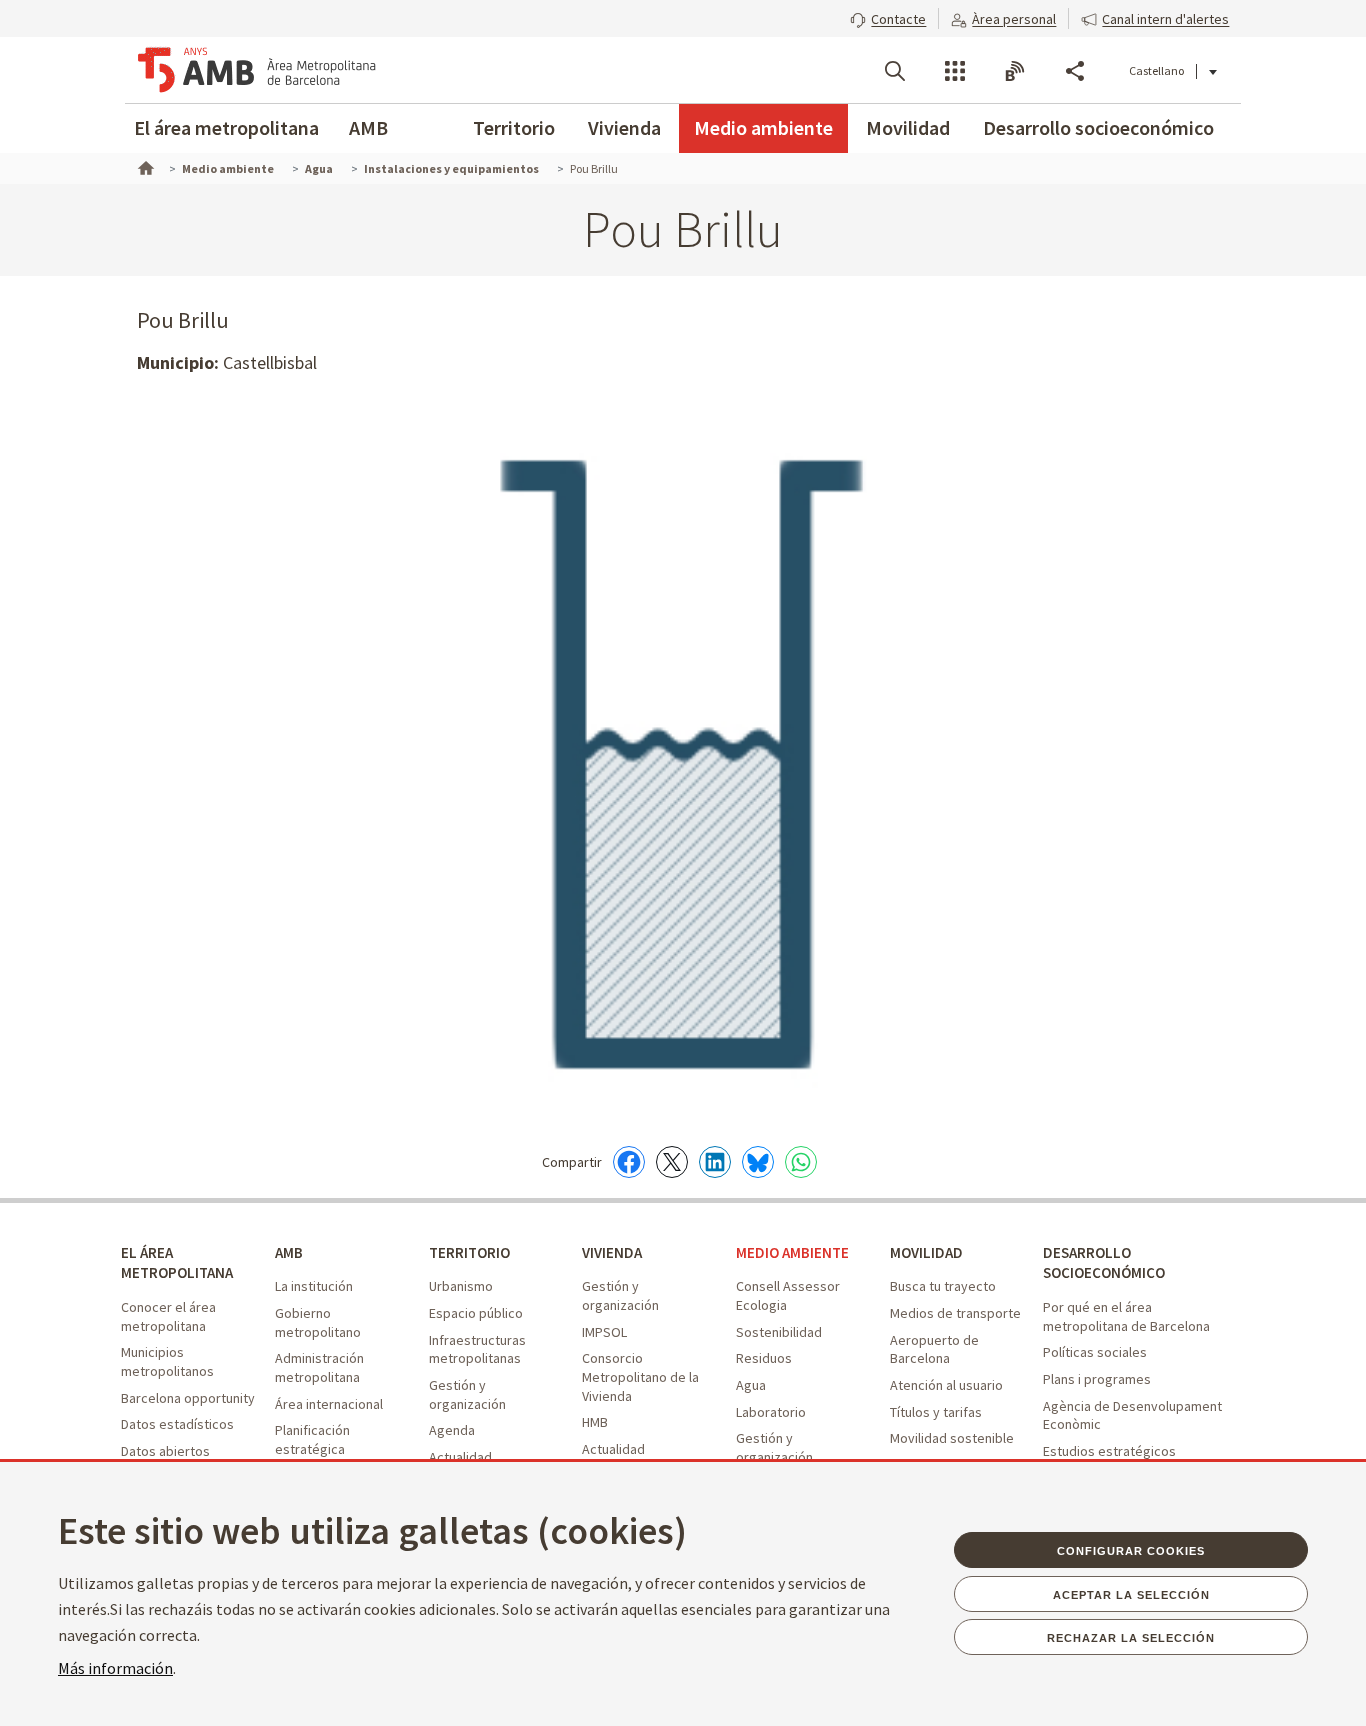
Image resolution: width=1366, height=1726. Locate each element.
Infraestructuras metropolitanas (477, 1349)
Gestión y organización (467, 1394)
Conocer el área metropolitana (168, 1316)
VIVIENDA (612, 1252)
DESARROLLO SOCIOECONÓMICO (1104, 1263)
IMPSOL (604, 1332)
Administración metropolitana (319, 1367)
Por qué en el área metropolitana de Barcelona (1126, 1316)
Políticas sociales (1095, 1352)
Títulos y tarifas (936, 1412)
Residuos (764, 1358)
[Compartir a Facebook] (629, 1162)
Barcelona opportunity (188, 1398)
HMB (595, 1422)
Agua (751, 1385)
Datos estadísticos (177, 1424)
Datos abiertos (165, 1451)
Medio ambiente (763, 127)
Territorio (514, 127)
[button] (888, 17)
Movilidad (908, 127)
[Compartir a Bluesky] (758, 1162)
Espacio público (476, 1313)
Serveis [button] (955, 71)
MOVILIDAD (926, 1252)
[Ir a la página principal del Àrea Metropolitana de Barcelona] (257, 70)
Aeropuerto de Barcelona (934, 1349)
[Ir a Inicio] (144, 166)
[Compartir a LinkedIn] (715, 1162)
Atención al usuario (946, 1385)
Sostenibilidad (779, 1332)
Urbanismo (461, 1286)
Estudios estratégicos (1109, 1451)
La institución (314, 1286)
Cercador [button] (895, 71)
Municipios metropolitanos (167, 1361)
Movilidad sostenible (952, 1438)
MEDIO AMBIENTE (792, 1252)
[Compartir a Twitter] (672, 1162)
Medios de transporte (955, 1313)
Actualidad (460, 1457)
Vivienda (624, 127)
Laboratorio (771, 1412)
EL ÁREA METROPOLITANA (177, 1263)
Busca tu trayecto (943, 1286)
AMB (368, 127)
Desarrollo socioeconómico (1098, 127)
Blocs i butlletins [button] (1015, 71)
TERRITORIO (469, 1252)
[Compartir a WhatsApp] (801, 1162)
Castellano (1156, 70)
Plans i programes (1097, 1379)
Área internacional (329, 1404)
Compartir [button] (1075, 71)
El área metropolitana (226, 127)
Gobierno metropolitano (318, 1322)
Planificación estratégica (312, 1439)
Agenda (452, 1430)
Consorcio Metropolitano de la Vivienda (640, 1376)
